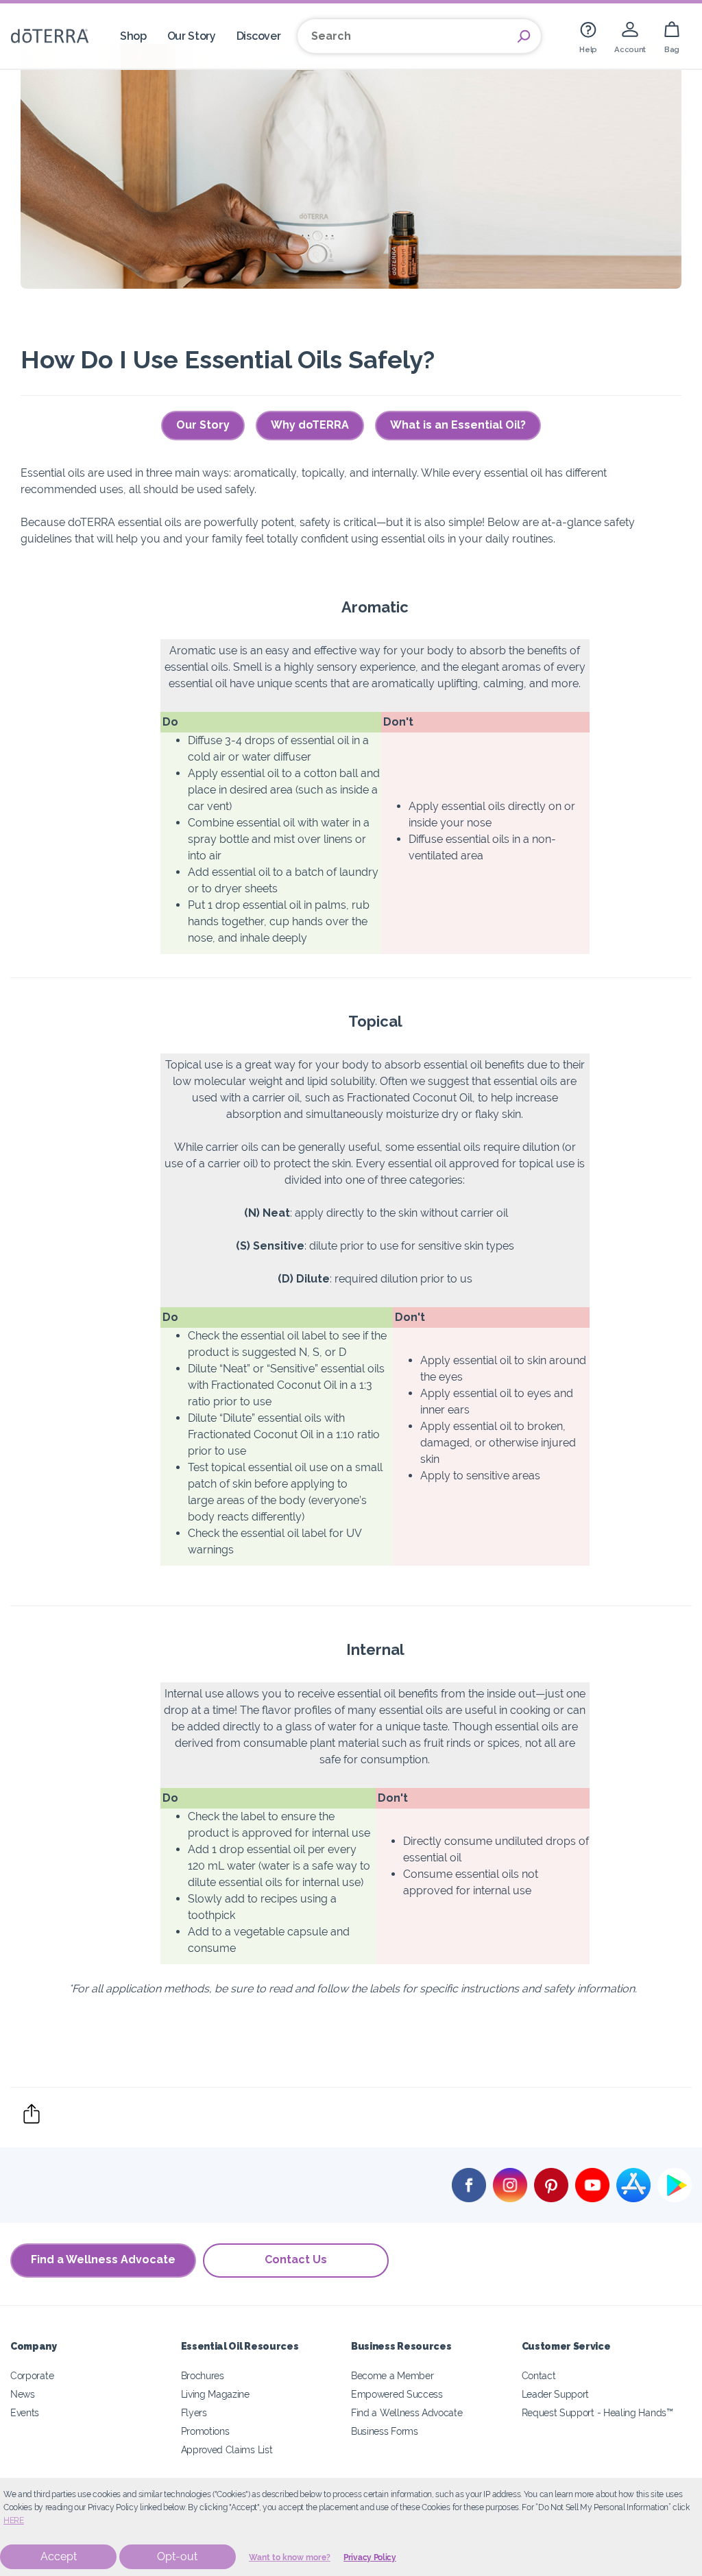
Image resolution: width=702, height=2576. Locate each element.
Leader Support (556, 2394)
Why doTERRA (310, 425)
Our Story (203, 425)
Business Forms (385, 2431)
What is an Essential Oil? (458, 425)
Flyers (194, 2412)
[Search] (524, 36)
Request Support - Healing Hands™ (597, 2412)
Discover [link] (259, 36)
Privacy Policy (370, 2557)
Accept (59, 2556)
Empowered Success (397, 2394)
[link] (588, 36)
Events (25, 2412)
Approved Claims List (227, 2449)
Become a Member (392, 2375)
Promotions (205, 2431)
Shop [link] (133, 36)
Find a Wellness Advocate (103, 2259)
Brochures (203, 2375)
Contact (539, 2375)
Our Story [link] (192, 36)
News (23, 2394)
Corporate (32, 2375)
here (14, 2520)
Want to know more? (290, 2557)
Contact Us (296, 2259)
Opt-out (177, 2556)
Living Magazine (215, 2394)
